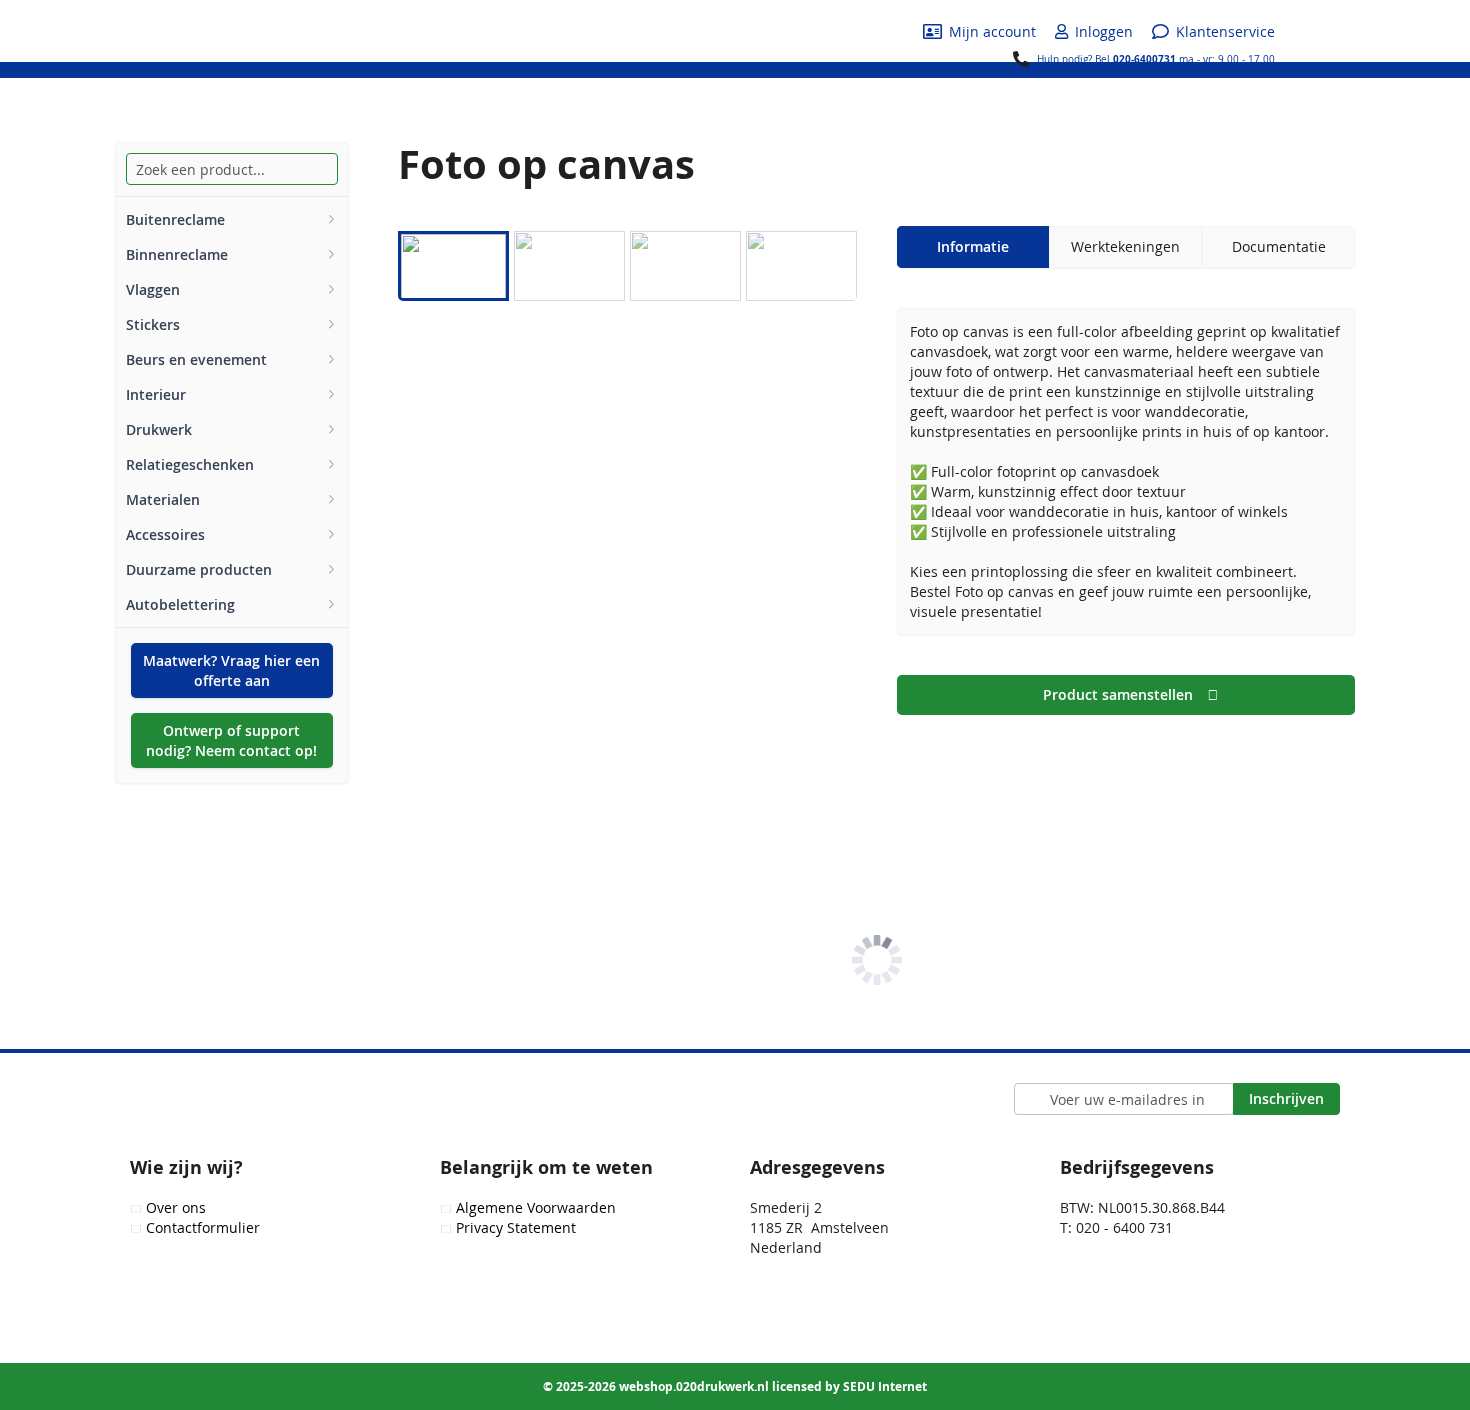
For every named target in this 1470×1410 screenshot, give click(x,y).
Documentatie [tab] (1279, 246)
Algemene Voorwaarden (536, 1207)
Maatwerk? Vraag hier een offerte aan (231, 670)
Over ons (176, 1207)
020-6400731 (1144, 59)
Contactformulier (203, 1227)
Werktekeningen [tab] (1125, 246)
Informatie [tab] (973, 246)
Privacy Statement (516, 1227)
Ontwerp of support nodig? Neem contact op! (231, 740)
